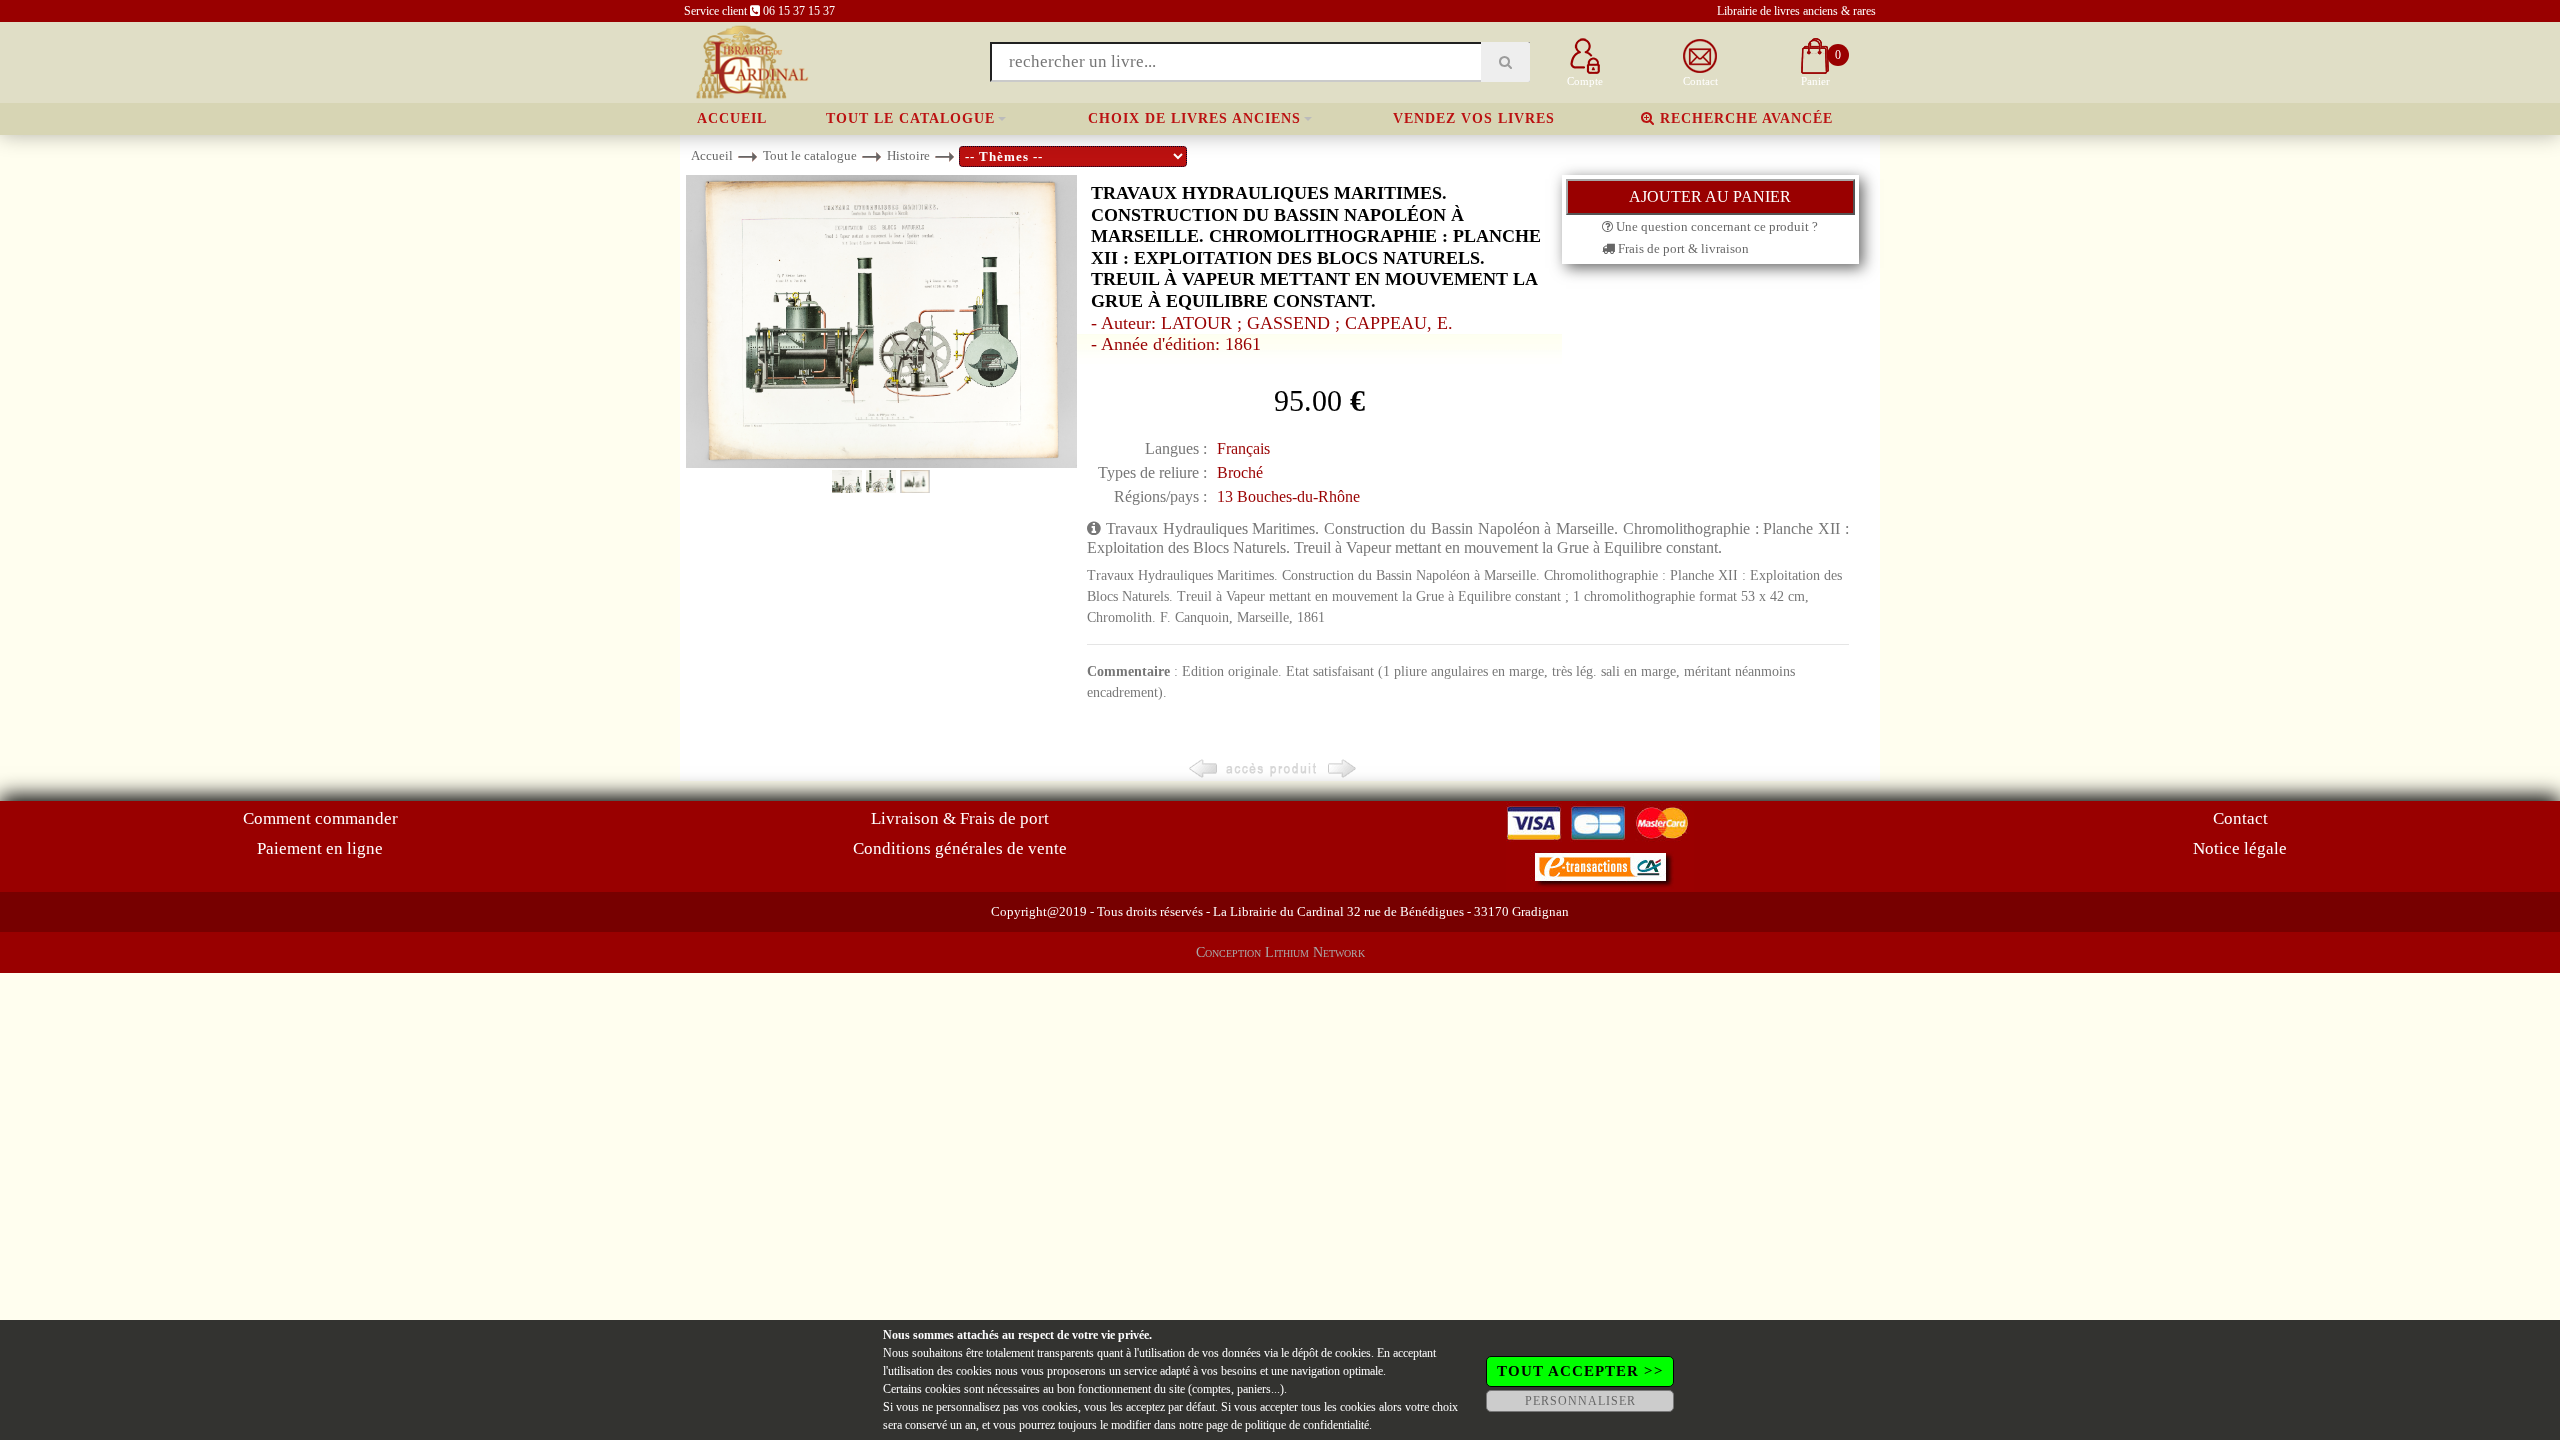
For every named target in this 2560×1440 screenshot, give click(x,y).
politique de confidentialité (1307, 1425)
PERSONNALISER (1580, 1401)
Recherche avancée (1744, 118)
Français (1243, 448)
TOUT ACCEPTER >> (1580, 1371)
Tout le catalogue (910, 118)
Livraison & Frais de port (960, 818)
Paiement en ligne (320, 848)
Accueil (732, 118)
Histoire (908, 155)
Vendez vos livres (1474, 118)
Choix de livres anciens (1194, 118)
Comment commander (320, 818)
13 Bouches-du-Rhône (1288, 496)
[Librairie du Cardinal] (750, 60)
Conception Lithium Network (1280, 952)
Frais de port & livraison (1682, 248)
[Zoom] (881, 320)
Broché (1240, 472)
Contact (2240, 818)
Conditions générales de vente (960, 848)
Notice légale (2240, 848)
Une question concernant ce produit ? (1715, 226)
